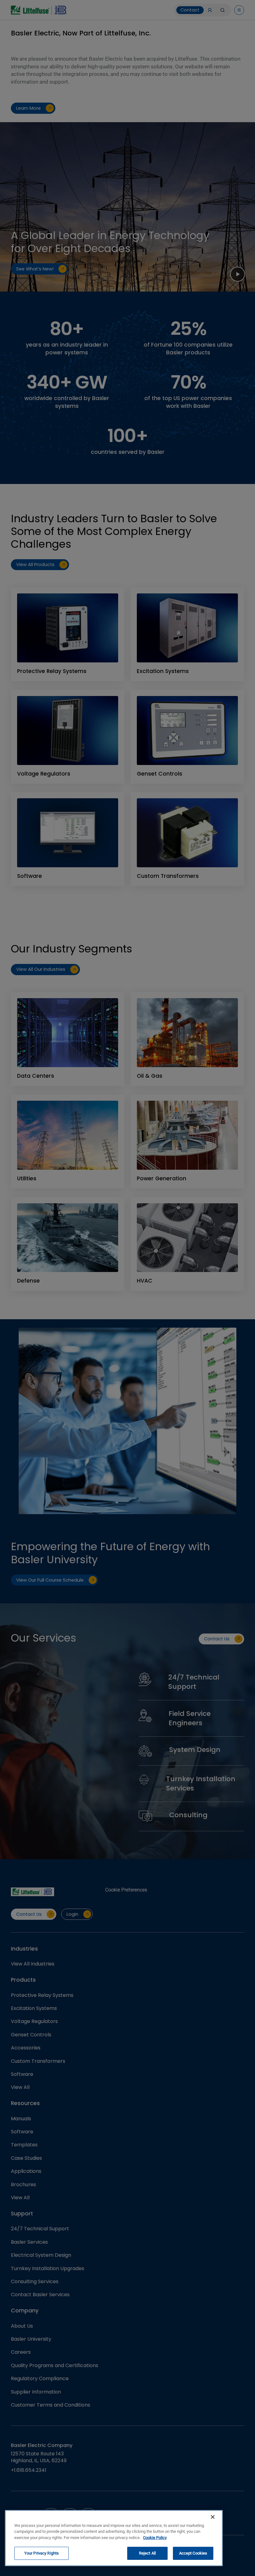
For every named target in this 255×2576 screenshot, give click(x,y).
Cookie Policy (155, 2538)
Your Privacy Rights (42, 2553)
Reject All (147, 2553)
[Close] (213, 2517)
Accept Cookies (193, 2553)
